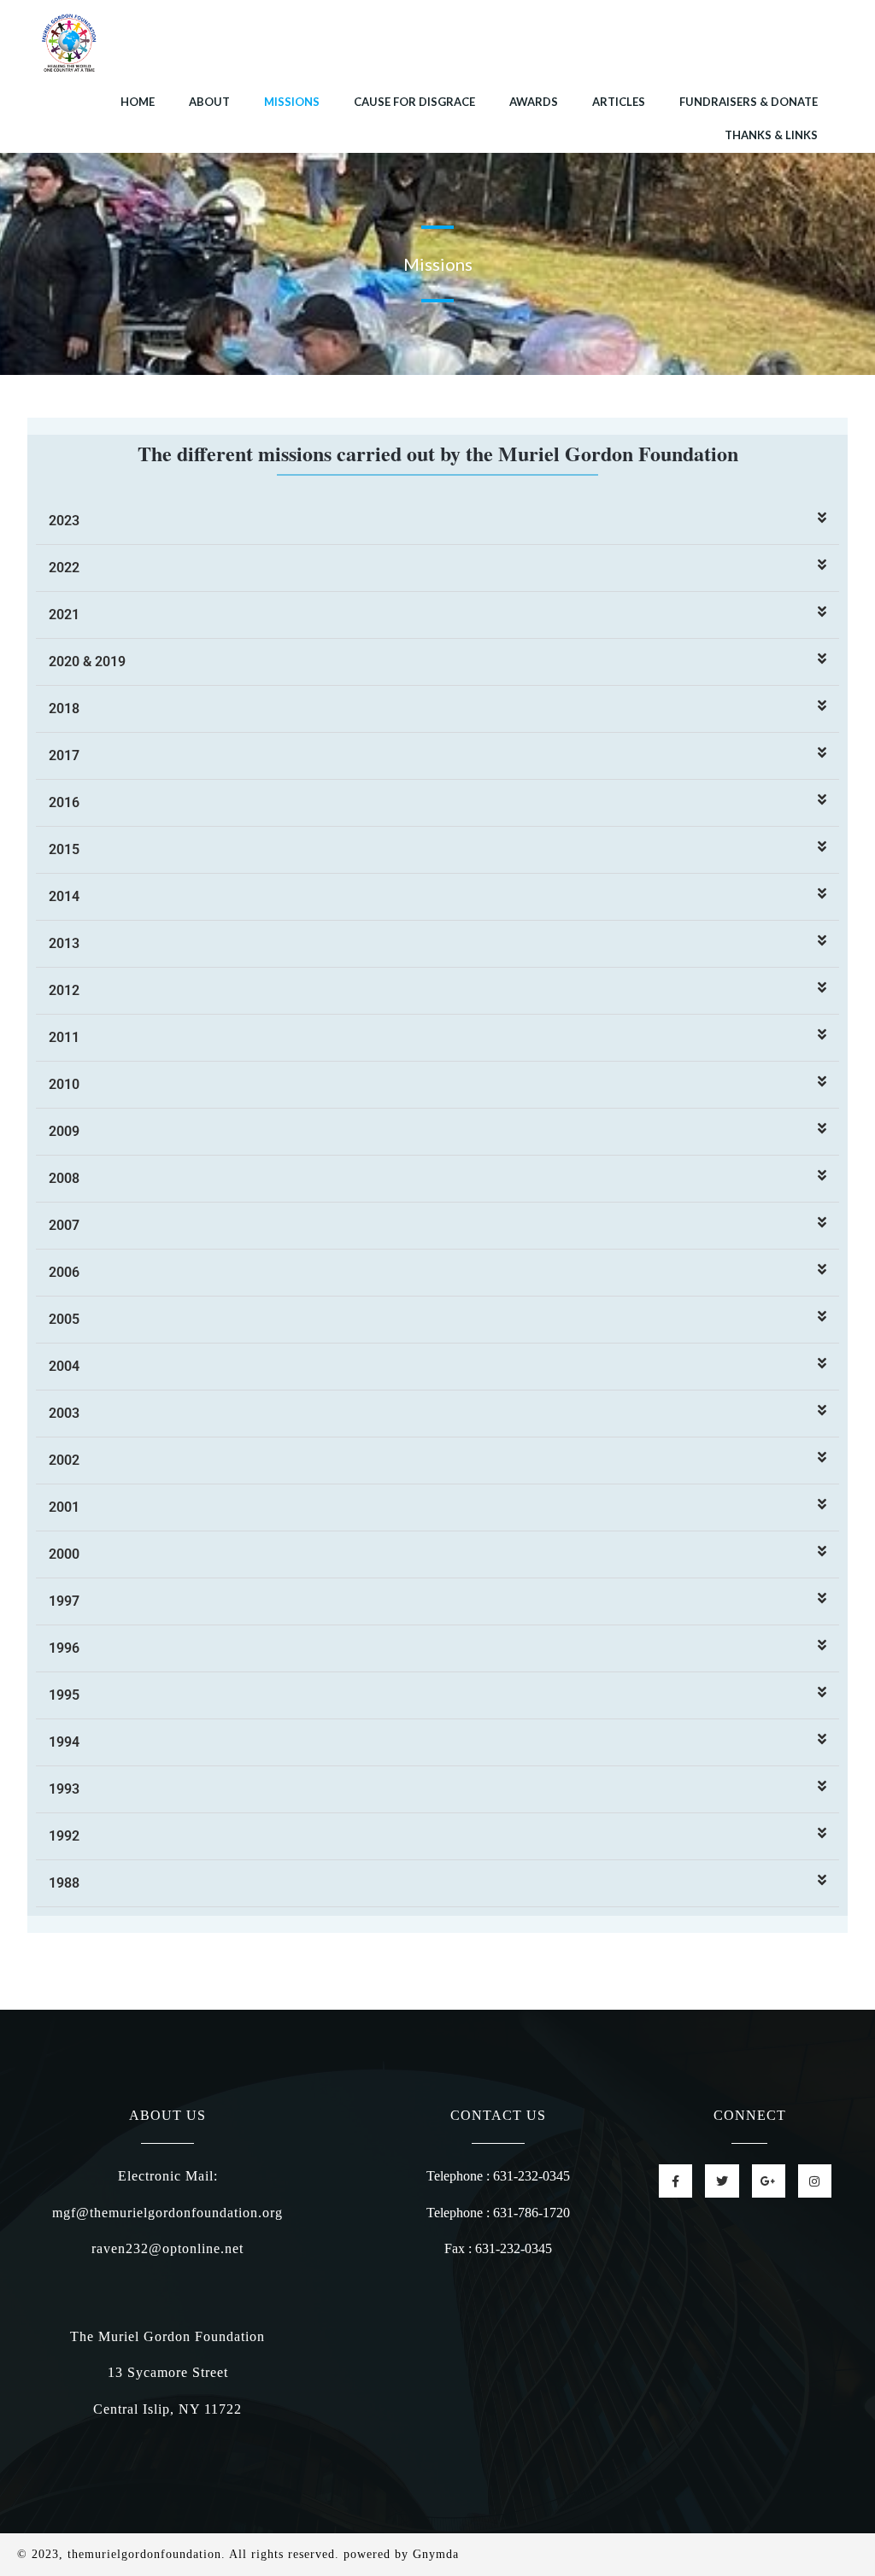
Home (138, 102)
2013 (64, 943)
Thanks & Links (771, 135)
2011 (64, 1037)
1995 (64, 1695)
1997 (64, 1601)
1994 (64, 1742)
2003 (64, 1413)
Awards (534, 102)
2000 (64, 1554)
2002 (64, 1460)
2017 (64, 755)
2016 (64, 802)
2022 (64, 568)
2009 (64, 1131)
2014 (64, 896)
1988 (64, 1883)
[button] (437, 521)
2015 (64, 849)
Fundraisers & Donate (749, 102)
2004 (64, 1366)
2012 (64, 990)
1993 (64, 1789)
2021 (64, 615)
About (209, 102)
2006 (64, 1272)
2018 (64, 708)
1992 (64, 1836)
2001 (64, 1507)
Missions (292, 102)
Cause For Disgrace (414, 102)
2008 (64, 1178)
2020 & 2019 (87, 662)
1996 (64, 1648)
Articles (619, 102)
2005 (64, 1319)
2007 (64, 1225)
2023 (64, 521)
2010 (64, 1084)
